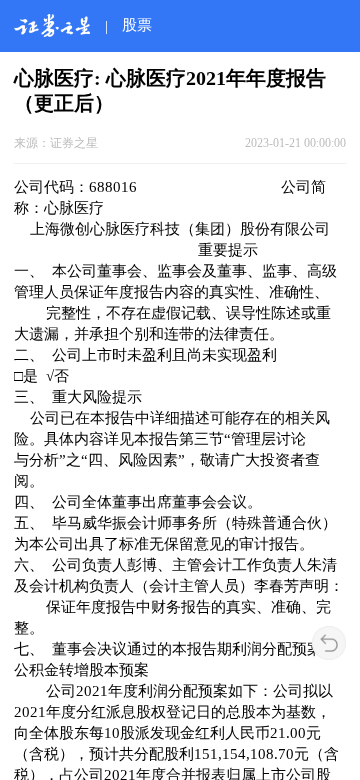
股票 (137, 24)
